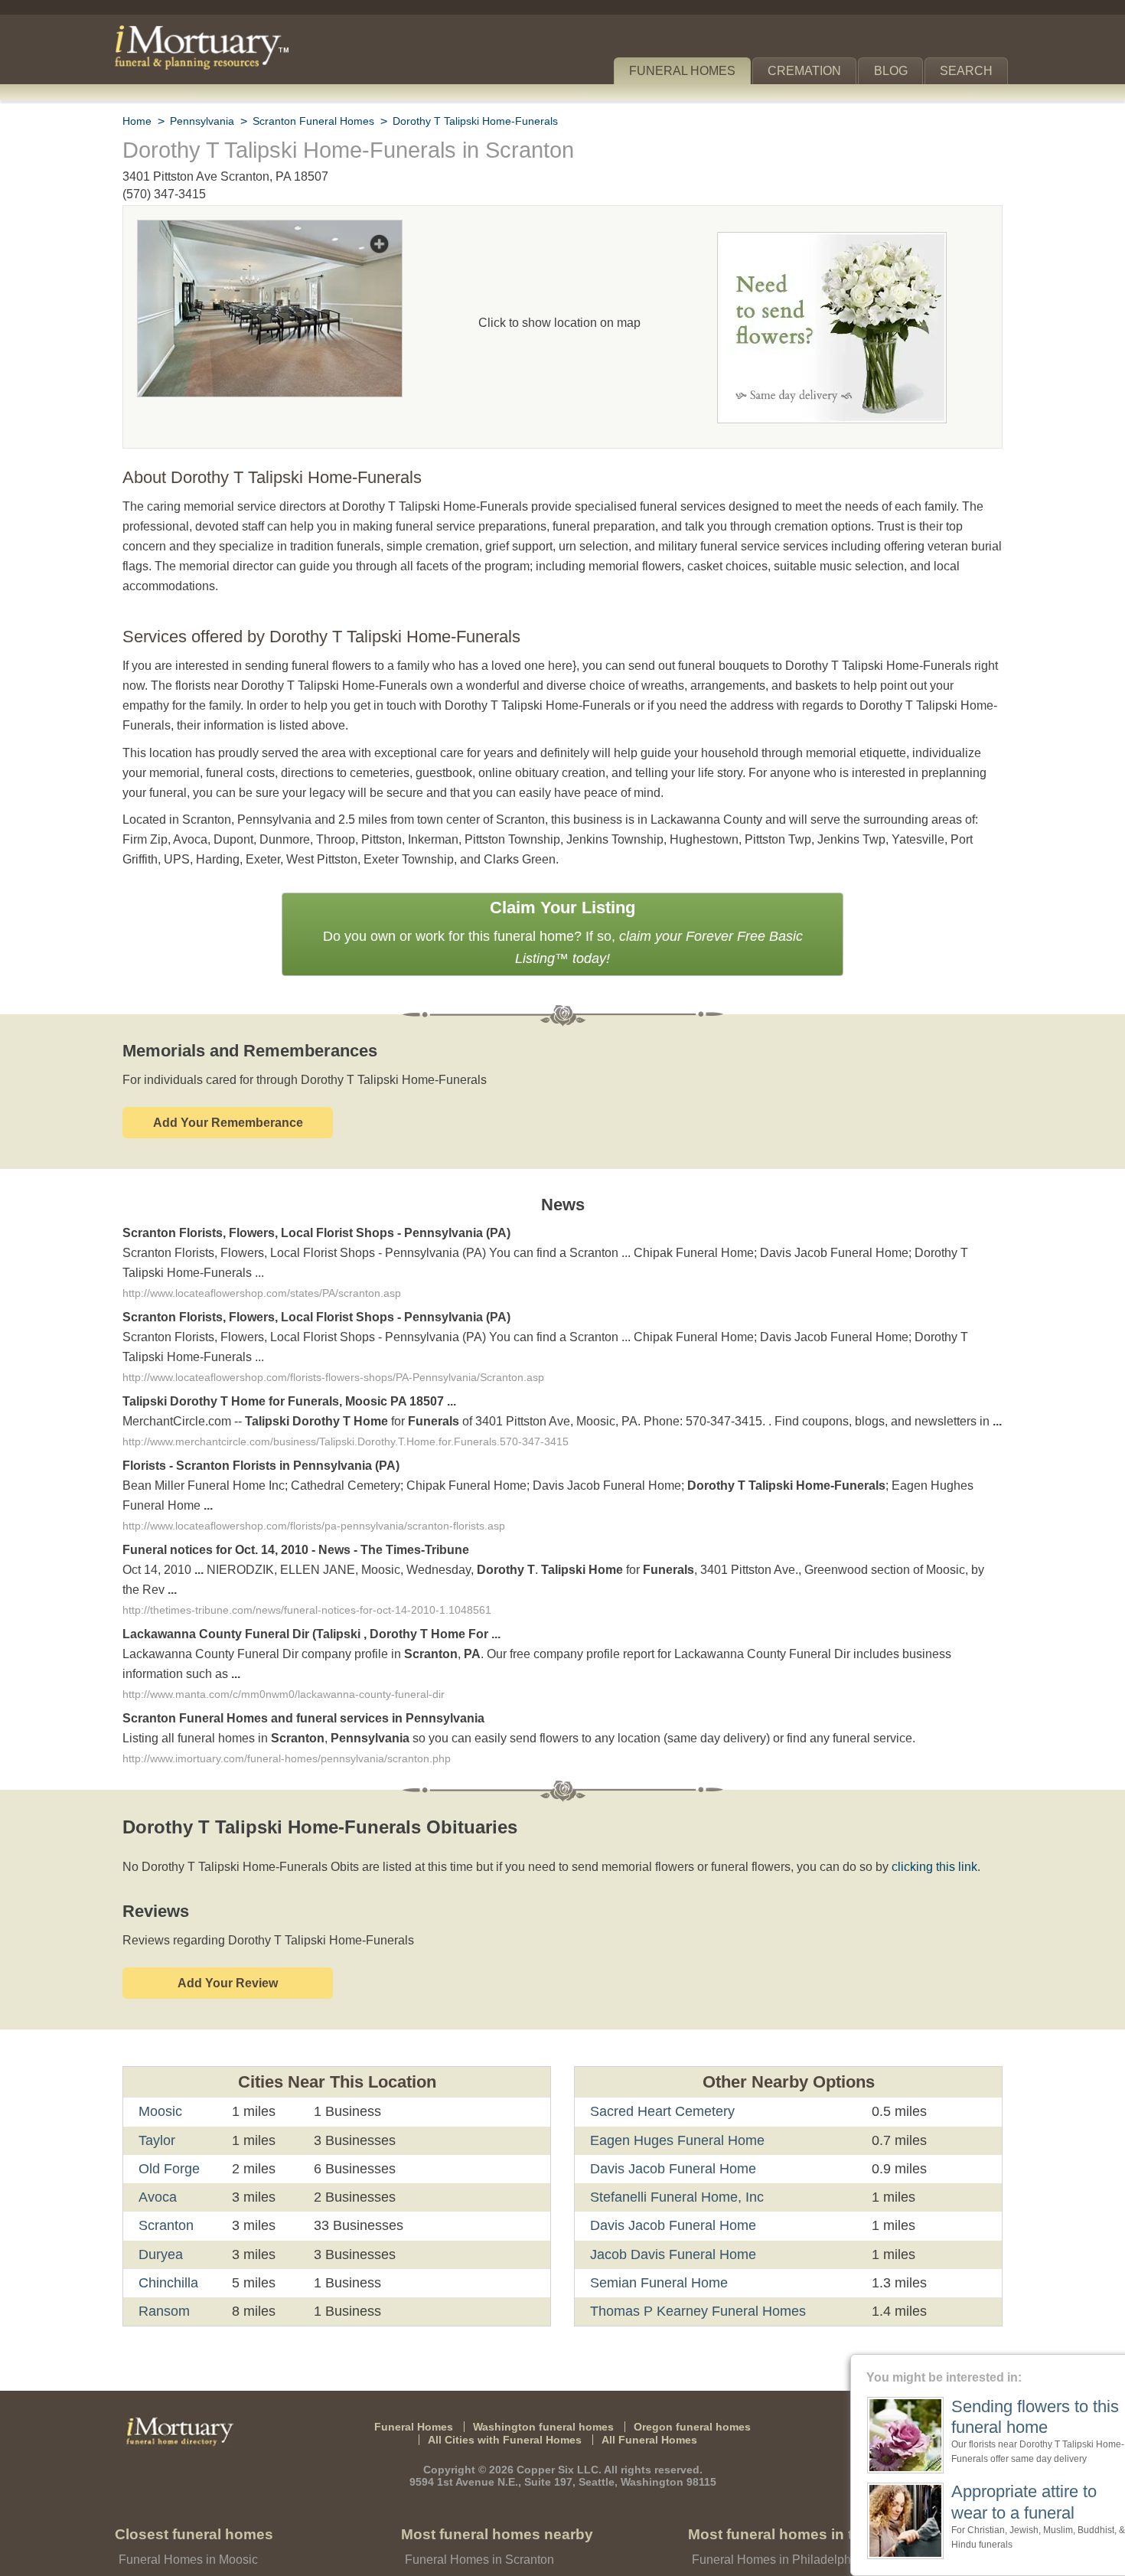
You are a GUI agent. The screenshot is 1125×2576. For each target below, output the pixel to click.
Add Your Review (228, 1926)
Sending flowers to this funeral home (1003, 2417)
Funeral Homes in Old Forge (192, 2549)
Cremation (811, 71)
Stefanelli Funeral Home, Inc (674, 2140)
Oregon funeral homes (682, 2369)
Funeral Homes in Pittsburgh (768, 2526)
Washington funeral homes (546, 2369)
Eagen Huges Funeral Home (672, 2083)
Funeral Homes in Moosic (186, 2503)
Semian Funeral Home (655, 2226)
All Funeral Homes (643, 2383)
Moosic (161, 2055)
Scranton (166, 2169)
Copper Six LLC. (561, 2413)
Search (969, 71)
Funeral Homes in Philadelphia (772, 2503)
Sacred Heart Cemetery (660, 2055)
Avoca (157, 2140)
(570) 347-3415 (164, 194)
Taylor (157, 2083)
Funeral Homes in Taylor (182, 2526)
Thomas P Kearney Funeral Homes (692, 2254)
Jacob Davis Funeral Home (669, 2197)
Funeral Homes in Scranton (476, 2503)
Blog (897, 71)
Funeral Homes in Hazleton (476, 2549)
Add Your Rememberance (228, 1080)
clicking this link (911, 1810)
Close (1115, 2364)
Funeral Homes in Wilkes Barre (486, 2526)
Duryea (161, 2197)
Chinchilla (169, 2226)
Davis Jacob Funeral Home (669, 2112)
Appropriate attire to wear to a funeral (996, 2501)
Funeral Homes (693, 71)
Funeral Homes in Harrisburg (768, 2549)
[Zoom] (270, 230)
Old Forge (168, 2112)
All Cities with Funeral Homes (509, 2383)
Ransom (163, 2254)
